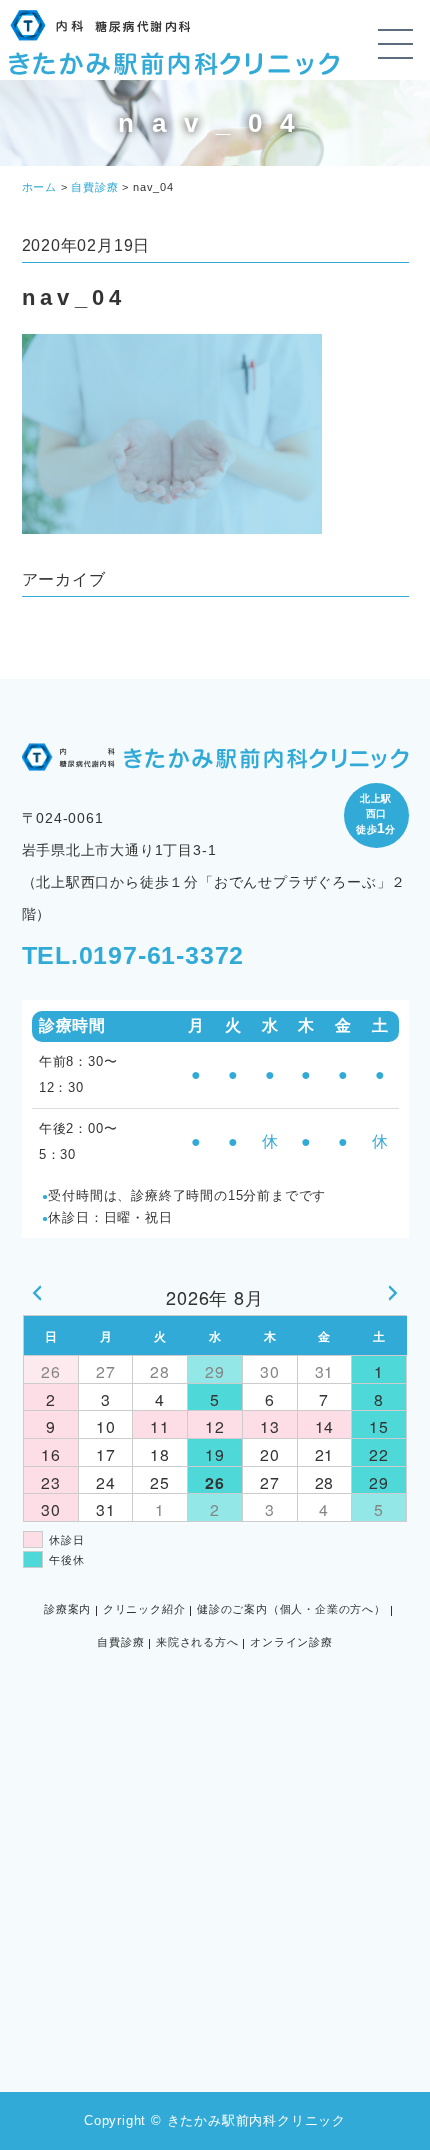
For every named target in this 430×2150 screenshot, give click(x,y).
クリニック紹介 (144, 1609)
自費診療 (120, 1642)
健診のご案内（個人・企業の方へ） (291, 1609)
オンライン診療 (291, 1642)
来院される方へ (197, 1642)
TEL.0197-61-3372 (133, 955)
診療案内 (67, 1609)
